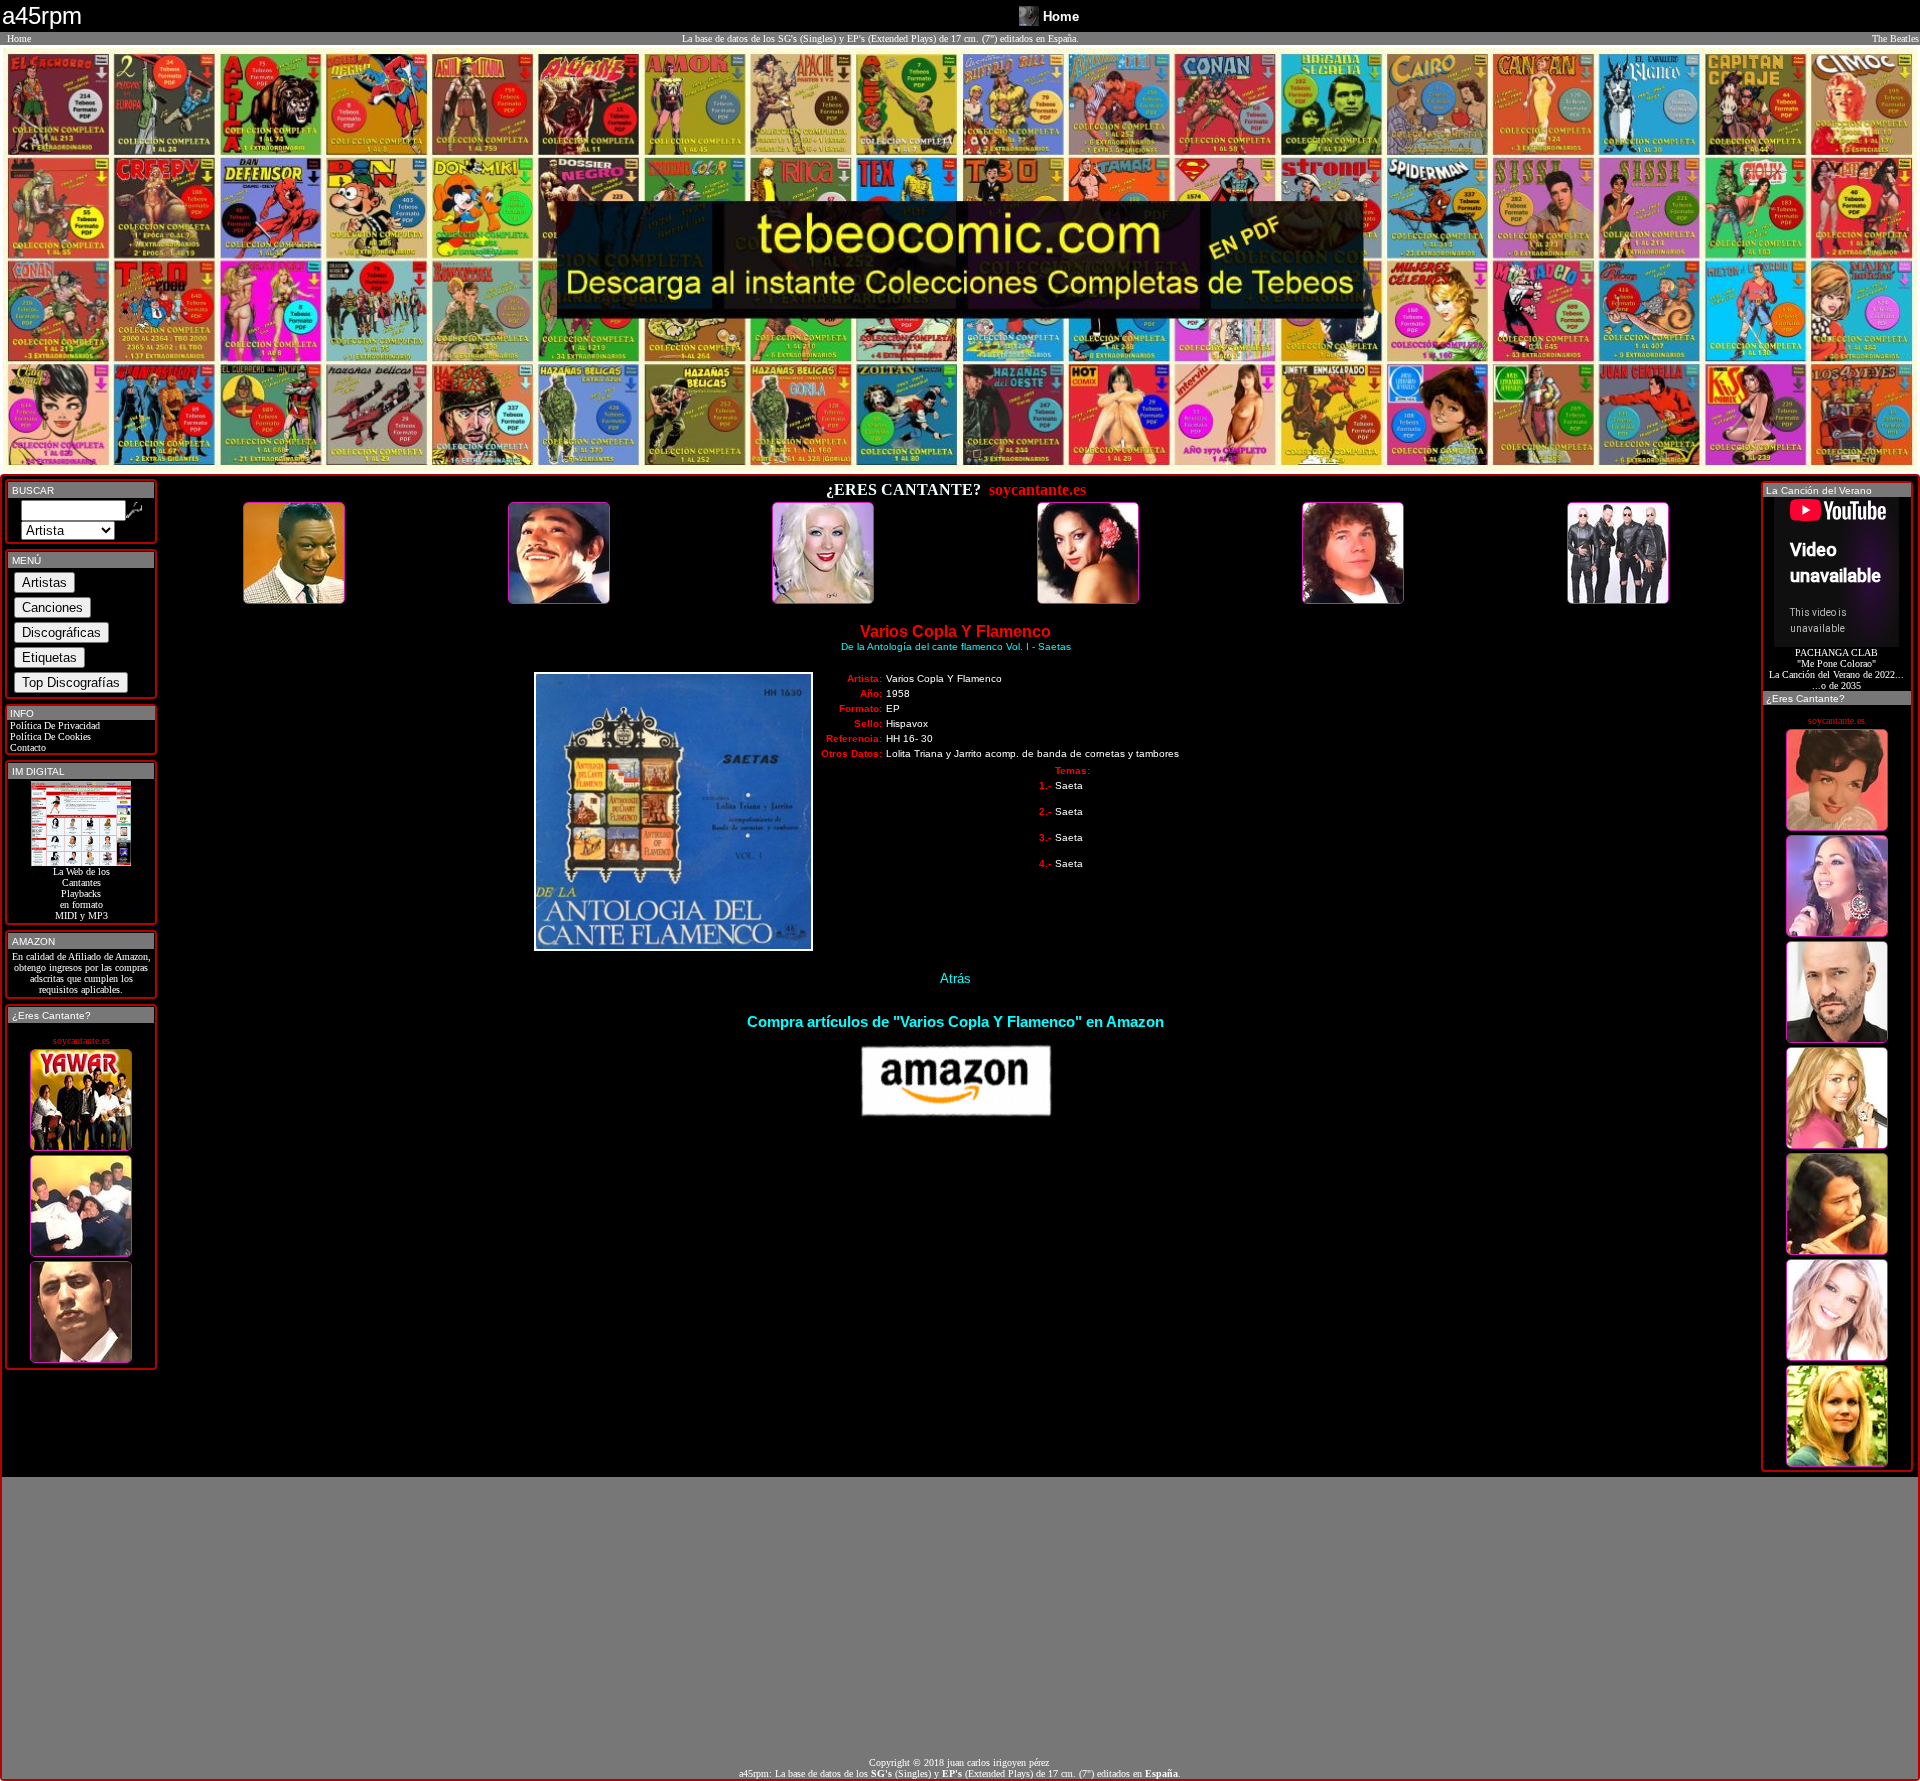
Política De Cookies (49, 736)
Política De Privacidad (53, 725)
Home (19, 38)
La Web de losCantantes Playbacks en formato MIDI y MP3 (81, 893)
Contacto (26, 747)
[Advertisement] (960, 1617)
